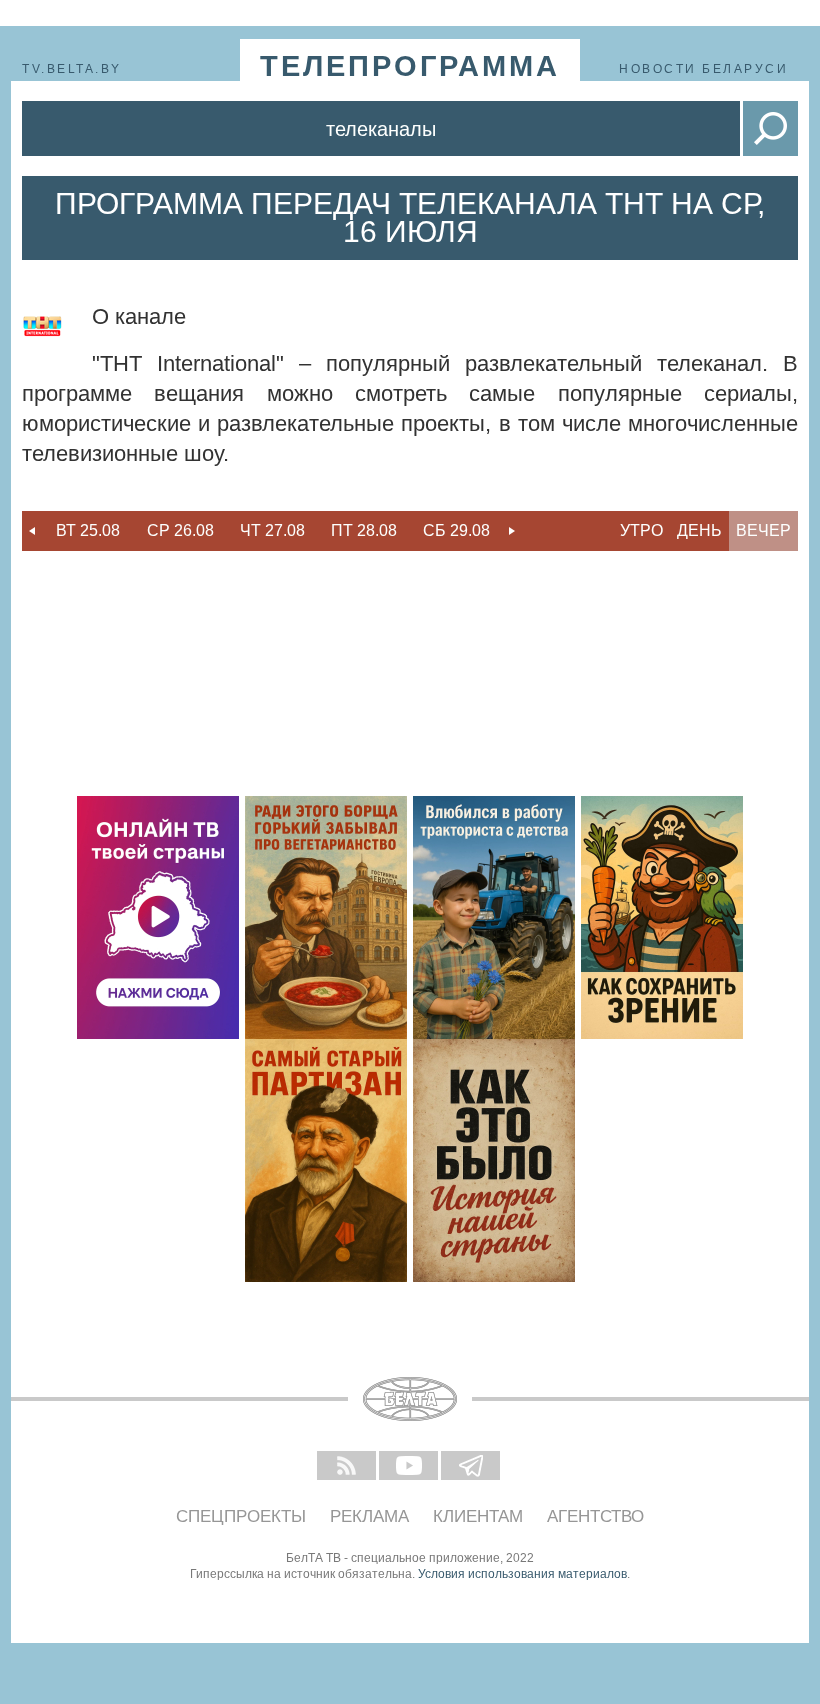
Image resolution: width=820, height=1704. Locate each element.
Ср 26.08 (180, 530)
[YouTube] (410, 1467)
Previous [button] (32, 531)
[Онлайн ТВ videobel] (158, 917)
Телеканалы (381, 129)
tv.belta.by (72, 69)
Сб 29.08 (456, 530)
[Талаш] (326, 1160)
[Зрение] (662, 917)
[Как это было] (494, 1160)
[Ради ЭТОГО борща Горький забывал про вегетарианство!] (326, 917)
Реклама (369, 1516)
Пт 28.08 (364, 530)
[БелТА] (410, 1399)
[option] (88, 531)
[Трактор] (494, 917)
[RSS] (348, 1467)
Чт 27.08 (272, 530)
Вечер (763, 530)
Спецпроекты (241, 1516)
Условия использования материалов (522, 1574)
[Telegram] (472, 1467)
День (699, 530)
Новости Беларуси (703, 69)
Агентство (595, 1516)
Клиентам (478, 1516)
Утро (641, 530)
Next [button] (512, 531)
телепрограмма (410, 66)
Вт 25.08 (88, 530)
